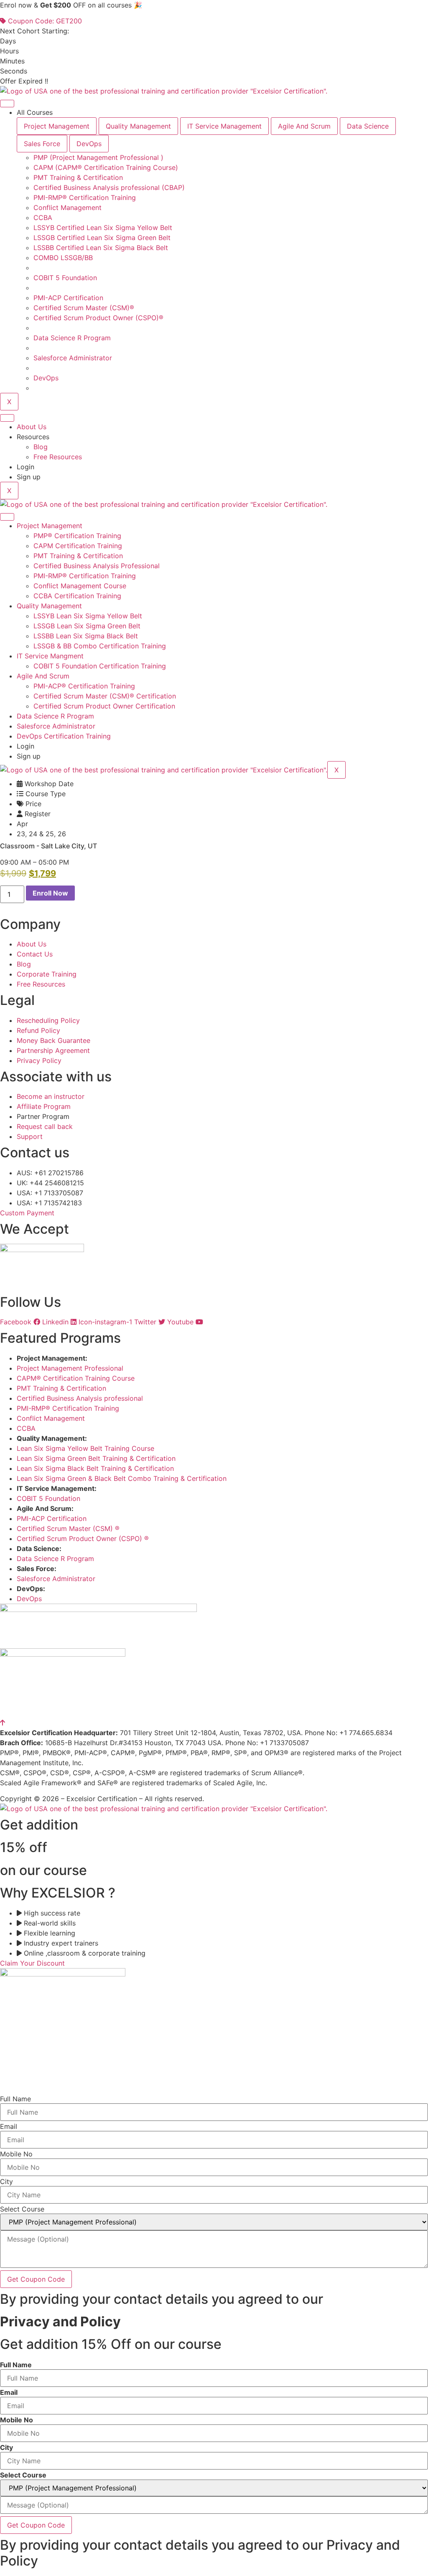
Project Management (50, 526)
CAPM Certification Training (78, 546)
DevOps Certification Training (64, 736)
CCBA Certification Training (77, 596)
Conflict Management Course (80, 586)
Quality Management (49, 606)
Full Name (15, 2099)
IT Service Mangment (50, 656)
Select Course (22, 2209)
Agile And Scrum (43, 676)
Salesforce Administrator (56, 726)
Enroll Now (50, 893)
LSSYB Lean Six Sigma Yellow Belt (88, 616)
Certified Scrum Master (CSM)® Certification (105, 696)
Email (9, 2126)
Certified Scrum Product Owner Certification (104, 706)
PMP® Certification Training (77, 536)
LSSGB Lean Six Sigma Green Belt (87, 626)
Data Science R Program (55, 716)
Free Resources (58, 457)
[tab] (57, 126)
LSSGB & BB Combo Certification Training (100, 646)
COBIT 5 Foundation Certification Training (100, 666)
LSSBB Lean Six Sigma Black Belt (86, 636)
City (6, 2181)
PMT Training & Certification (78, 556)
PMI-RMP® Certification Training (85, 576)
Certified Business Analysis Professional (97, 566)
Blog (41, 447)
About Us (32, 427)
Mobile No (16, 2154)
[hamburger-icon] (7, 104)
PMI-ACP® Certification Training (84, 686)
